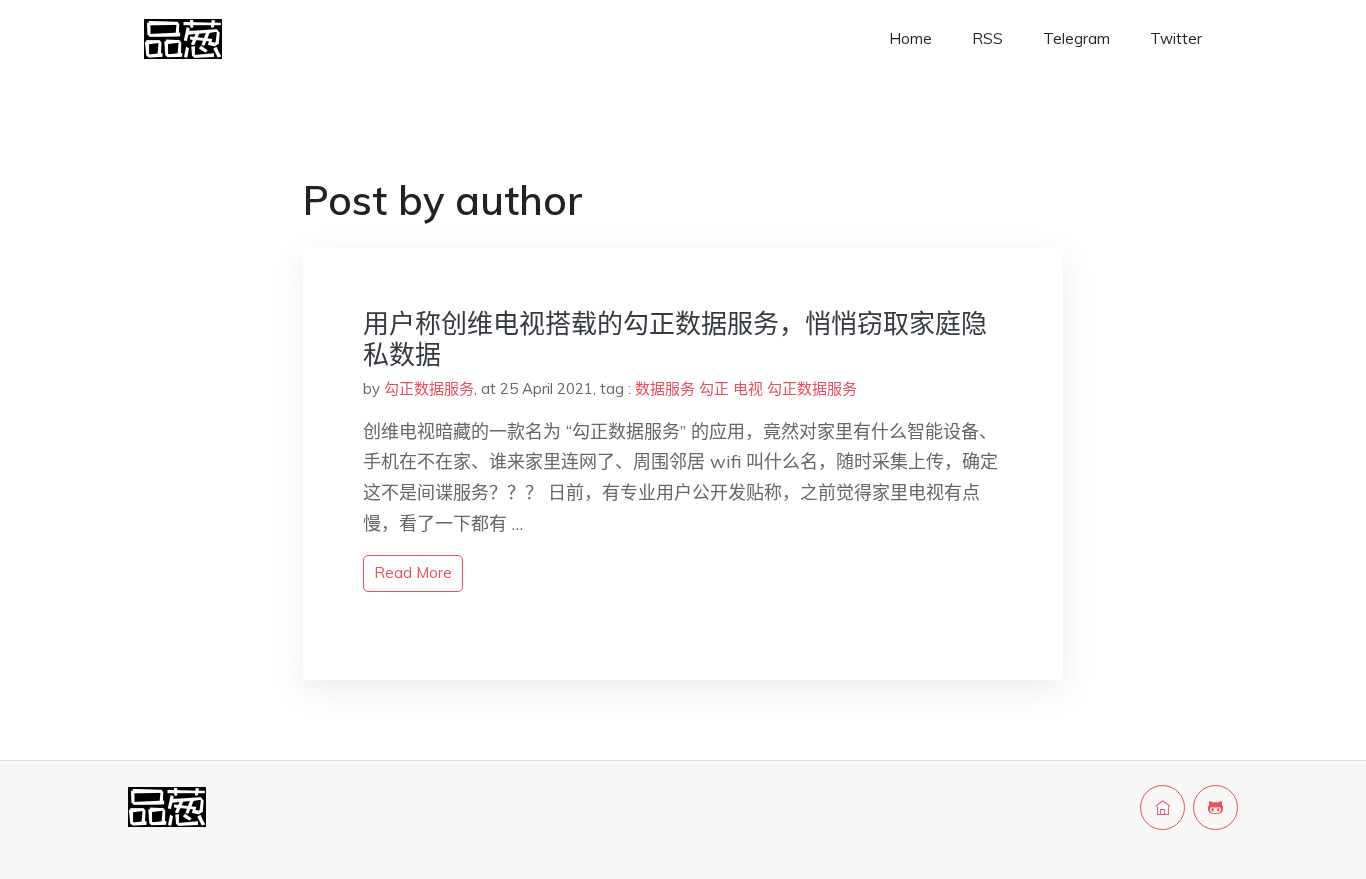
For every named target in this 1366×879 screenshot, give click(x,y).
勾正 (714, 388)
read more (413, 572)
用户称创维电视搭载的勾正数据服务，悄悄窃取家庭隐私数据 (675, 339)
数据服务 (665, 388)
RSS (987, 38)
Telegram (1076, 38)
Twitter (1176, 38)
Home (910, 38)
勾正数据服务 (429, 388)
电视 (748, 388)
